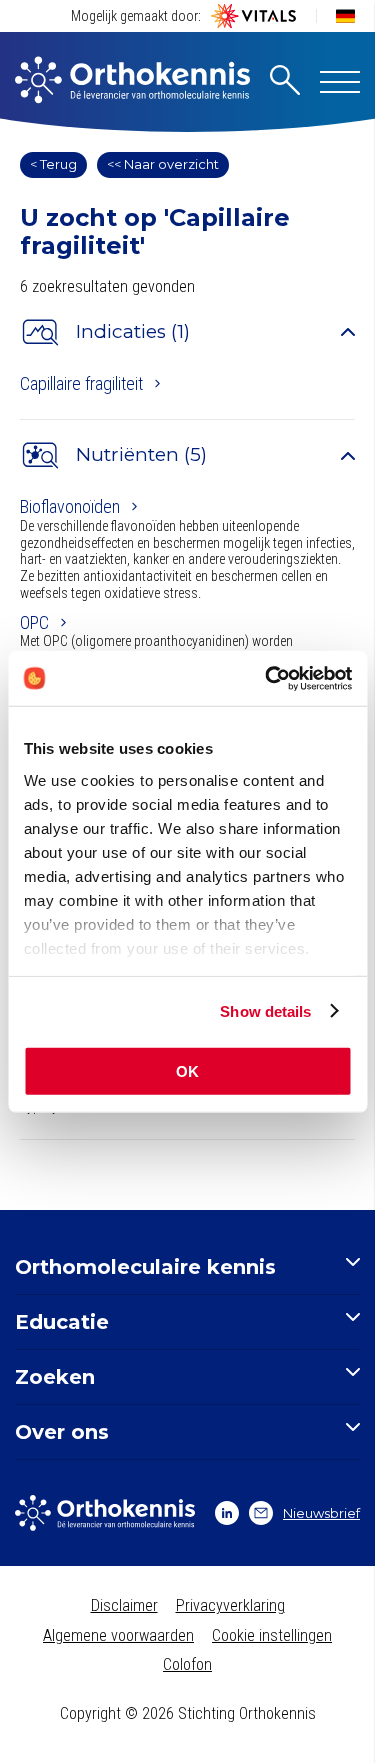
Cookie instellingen (272, 1635)
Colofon (187, 1664)
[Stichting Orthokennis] (132, 82)
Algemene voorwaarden (118, 1635)
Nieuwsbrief (321, 1513)
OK (187, 1071)
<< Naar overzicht (163, 164)
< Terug (53, 164)
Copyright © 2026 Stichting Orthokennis (188, 1713)
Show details (265, 1010)
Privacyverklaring (230, 1605)
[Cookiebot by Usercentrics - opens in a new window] (267, 678)
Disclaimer (124, 1605)
